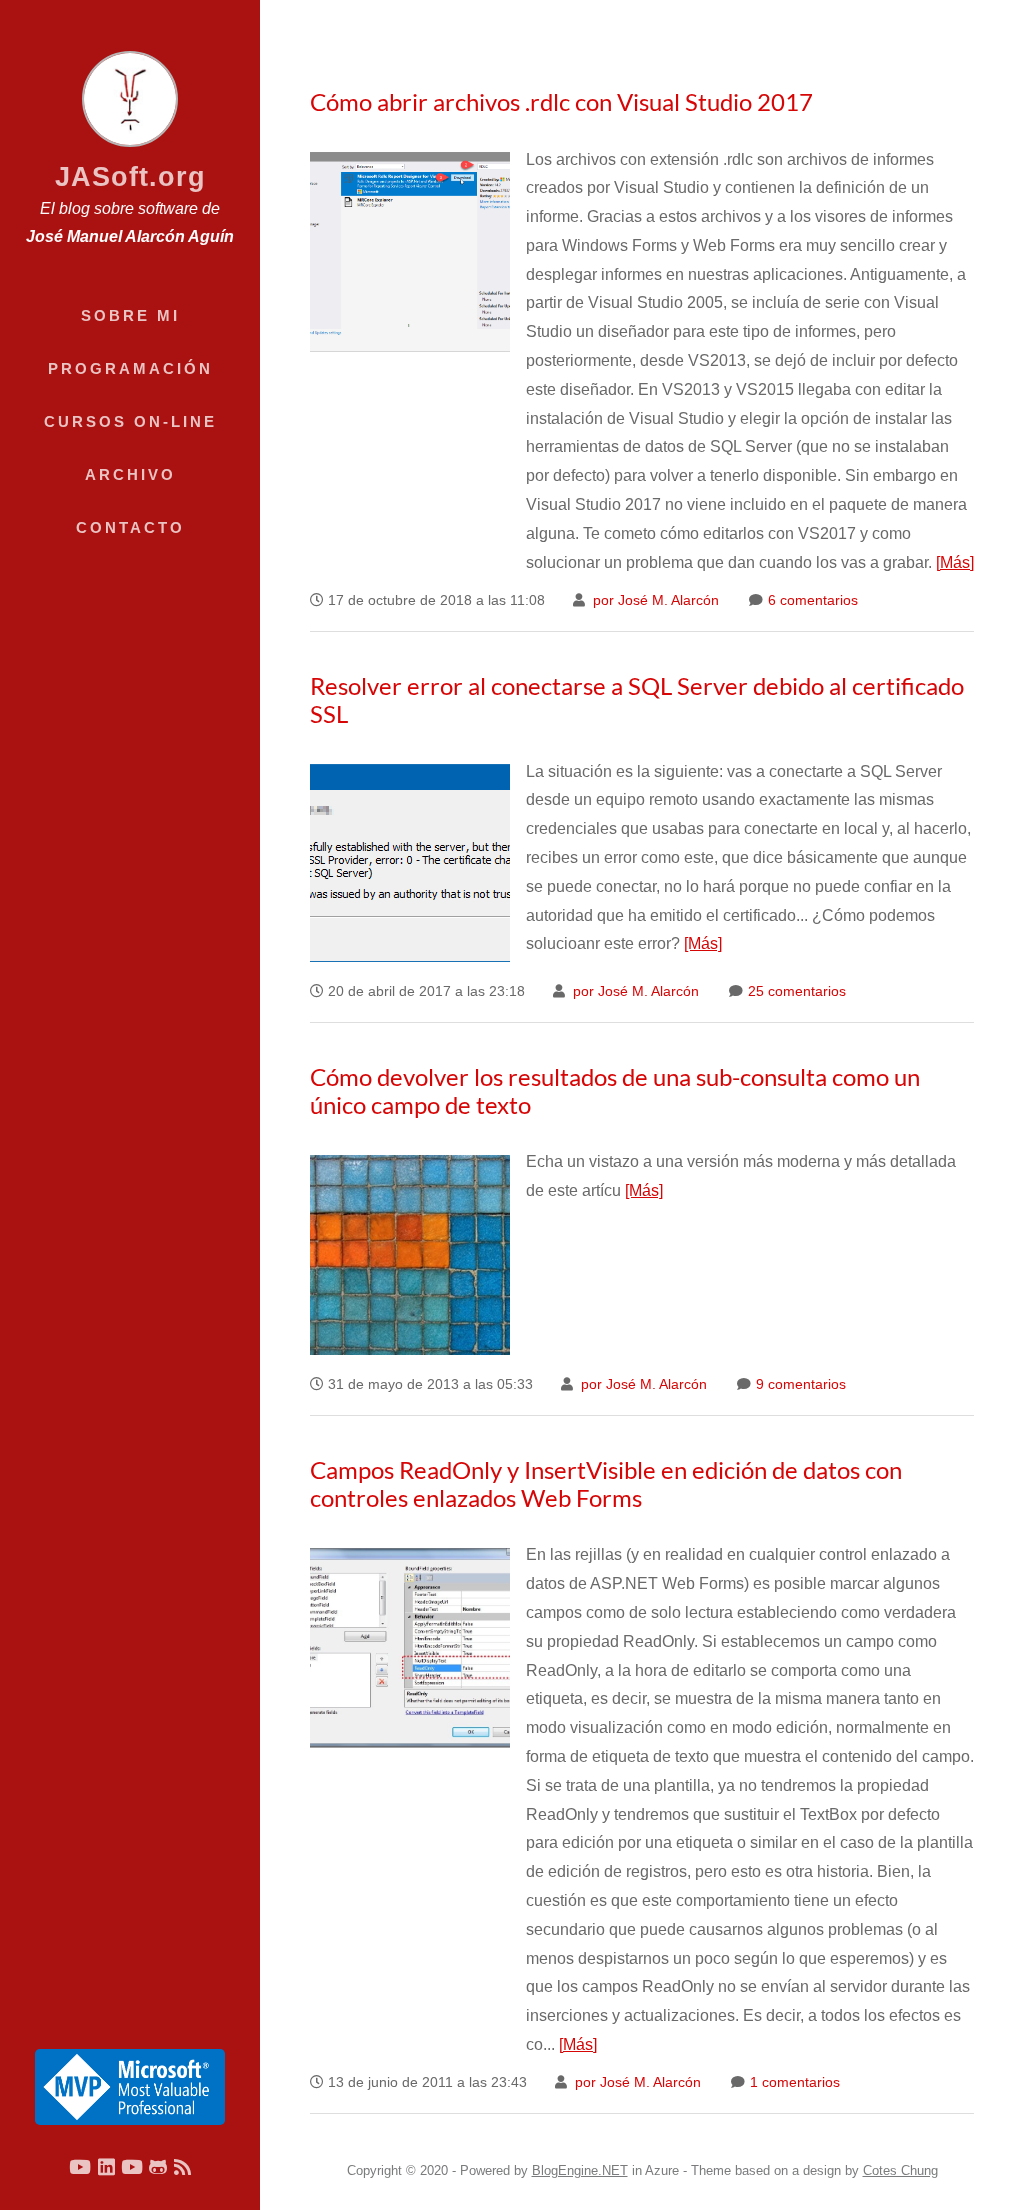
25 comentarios (795, 991)
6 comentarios (811, 600)
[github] (158, 2166)
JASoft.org (130, 176)
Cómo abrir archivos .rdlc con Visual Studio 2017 (561, 101)
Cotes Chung (900, 2170)
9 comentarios (799, 1384)
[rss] (182, 2166)
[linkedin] (106, 2166)
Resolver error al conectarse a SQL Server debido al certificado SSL (637, 699)
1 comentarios (793, 2082)
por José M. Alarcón (654, 600)
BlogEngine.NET (580, 2170)
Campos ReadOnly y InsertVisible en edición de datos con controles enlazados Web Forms (606, 1483)
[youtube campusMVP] (132, 2166)
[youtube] (80, 2166)
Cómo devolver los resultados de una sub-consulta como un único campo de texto (615, 1090)
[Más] (955, 562)
